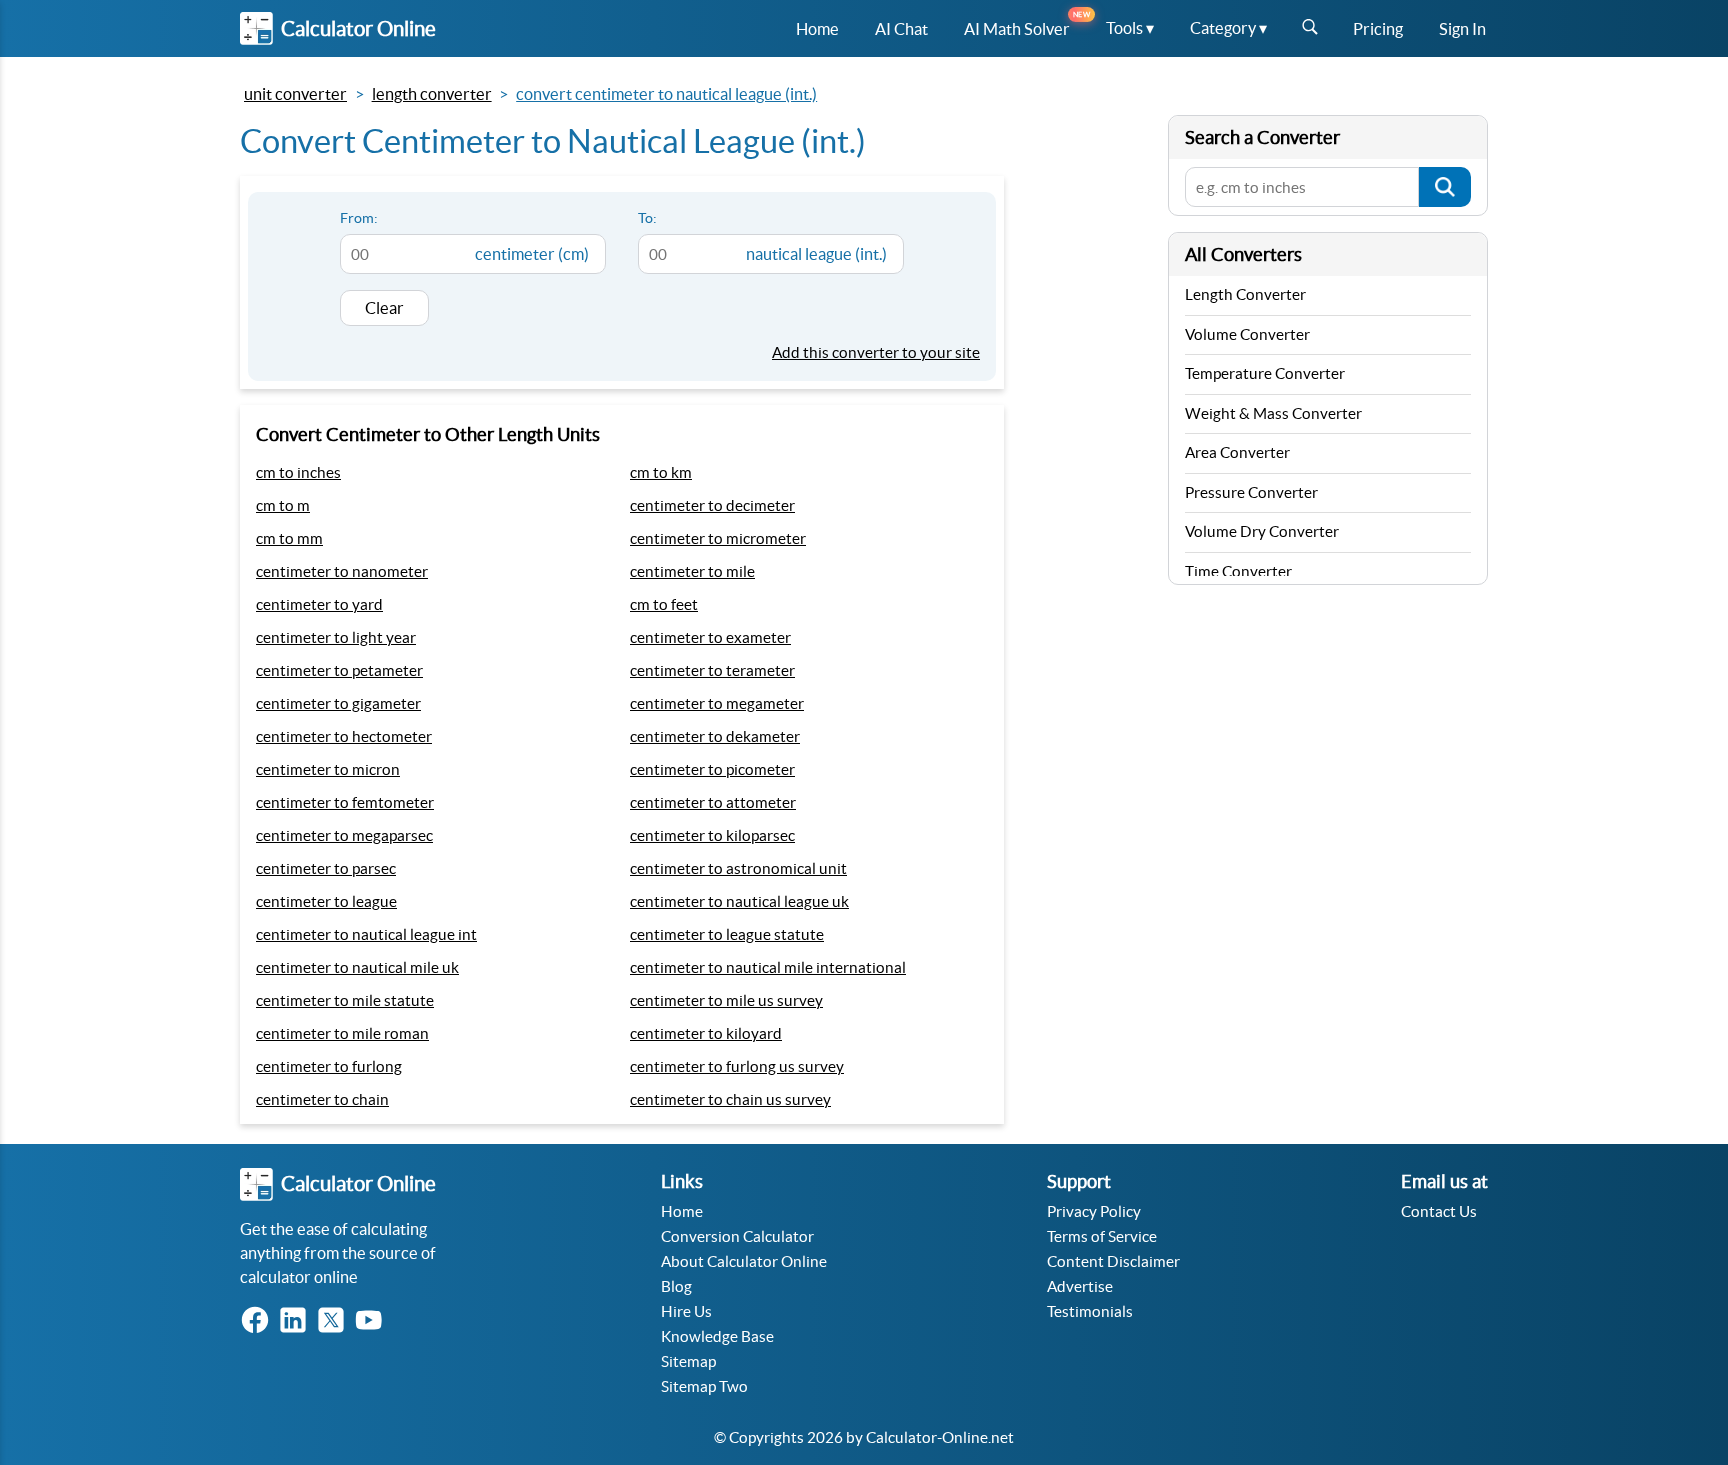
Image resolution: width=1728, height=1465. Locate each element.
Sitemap (688, 1361)
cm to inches (298, 472)
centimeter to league (326, 901)
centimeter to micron (328, 769)
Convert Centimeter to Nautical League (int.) (666, 94)
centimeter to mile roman (342, 1033)
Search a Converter (1262, 137)
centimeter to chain (322, 1099)
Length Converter (432, 94)
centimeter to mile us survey (726, 1000)
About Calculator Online (744, 1261)
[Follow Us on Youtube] (373, 1321)
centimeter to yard (319, 604)
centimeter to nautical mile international (768, 967)
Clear (384, 308)
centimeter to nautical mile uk (357, 967)
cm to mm (289, 538)
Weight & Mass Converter (1273, 413)
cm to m (283, 505)
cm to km (661, 472)
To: (647, 218)
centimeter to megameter (717, 703)
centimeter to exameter (710, 637)
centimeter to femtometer (345, 802)
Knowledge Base (717, 1336)
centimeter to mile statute (345, 1000)
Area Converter (1237, 452)
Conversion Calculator (737, 1236)
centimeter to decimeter (712, 505)
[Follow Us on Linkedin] (297, 1321)
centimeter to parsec (326, 868)
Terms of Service (1102, 1236)
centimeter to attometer (713, 802)
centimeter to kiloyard (706, 1033)
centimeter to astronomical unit (738, 868)
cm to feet (664, 604)
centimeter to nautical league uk (739, 901)
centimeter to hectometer (344, 736)
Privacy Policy (1094, 1211)
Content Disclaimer (1113, 1261)
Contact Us (1439, 1211)
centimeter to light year (336, 637)
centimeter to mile (692, 571)
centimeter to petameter (339, 670)
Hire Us (686, 1311)
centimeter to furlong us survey (737, 1066)
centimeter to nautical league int (366, 934)
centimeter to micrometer (718, 538)
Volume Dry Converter (1262, 531)
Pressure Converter (1251, 492)
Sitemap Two (704, 1386)
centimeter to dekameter (715, 736)
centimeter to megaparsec (344, 835)
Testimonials (1090, 1311)
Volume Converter (1247, 334)
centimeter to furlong (329, 1066)
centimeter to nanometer (342, 571)
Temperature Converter (1265, 373)
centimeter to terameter (712, 670)
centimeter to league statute (727, 934)
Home (682, 1211)
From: (359, 218)
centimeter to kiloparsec (712, 835)
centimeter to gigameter (338, 703)
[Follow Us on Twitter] (335, 1321)
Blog (676, 1286)
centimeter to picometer (712, 769)
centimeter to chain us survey (730, 1099)
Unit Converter (295, 94)
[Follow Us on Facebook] (259, 1321)
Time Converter (1238, 571)
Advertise (1080, 1286)
